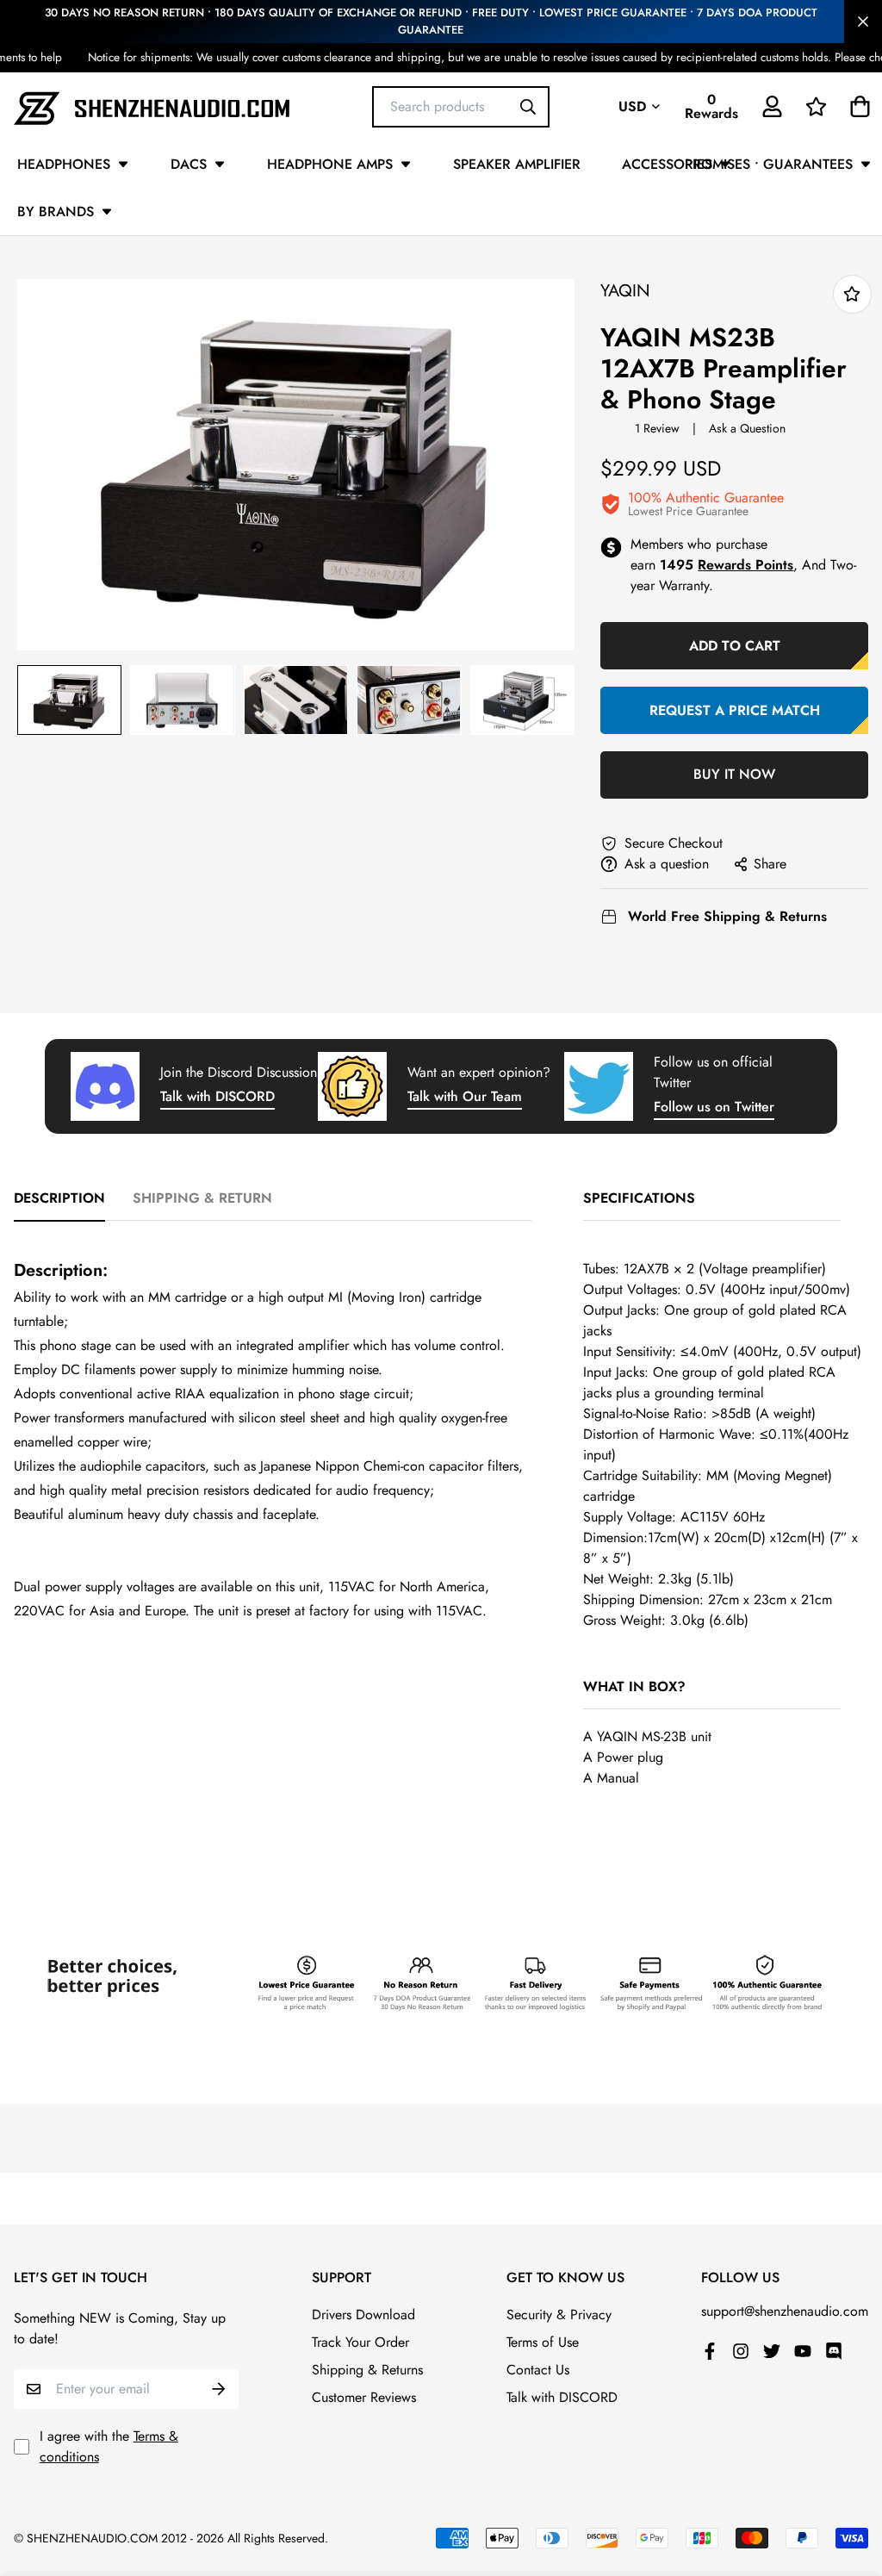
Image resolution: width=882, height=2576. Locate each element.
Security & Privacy (559, 2315)
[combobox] (461, 106)
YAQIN (625, 291)
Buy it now (734, 774)
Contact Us (538, 2370)
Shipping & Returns (367, 2370)
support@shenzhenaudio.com (785, 2311)
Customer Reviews (364, 2397)
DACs (189, 164)
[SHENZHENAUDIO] (152, 106)
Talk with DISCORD (217, 1096)
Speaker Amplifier (517, 164)
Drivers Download (363, 2315)
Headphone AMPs (330, 164)
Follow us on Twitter (714, 1107)
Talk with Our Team (465, 1096)
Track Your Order (360, 2342)
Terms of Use (543, 2342)
